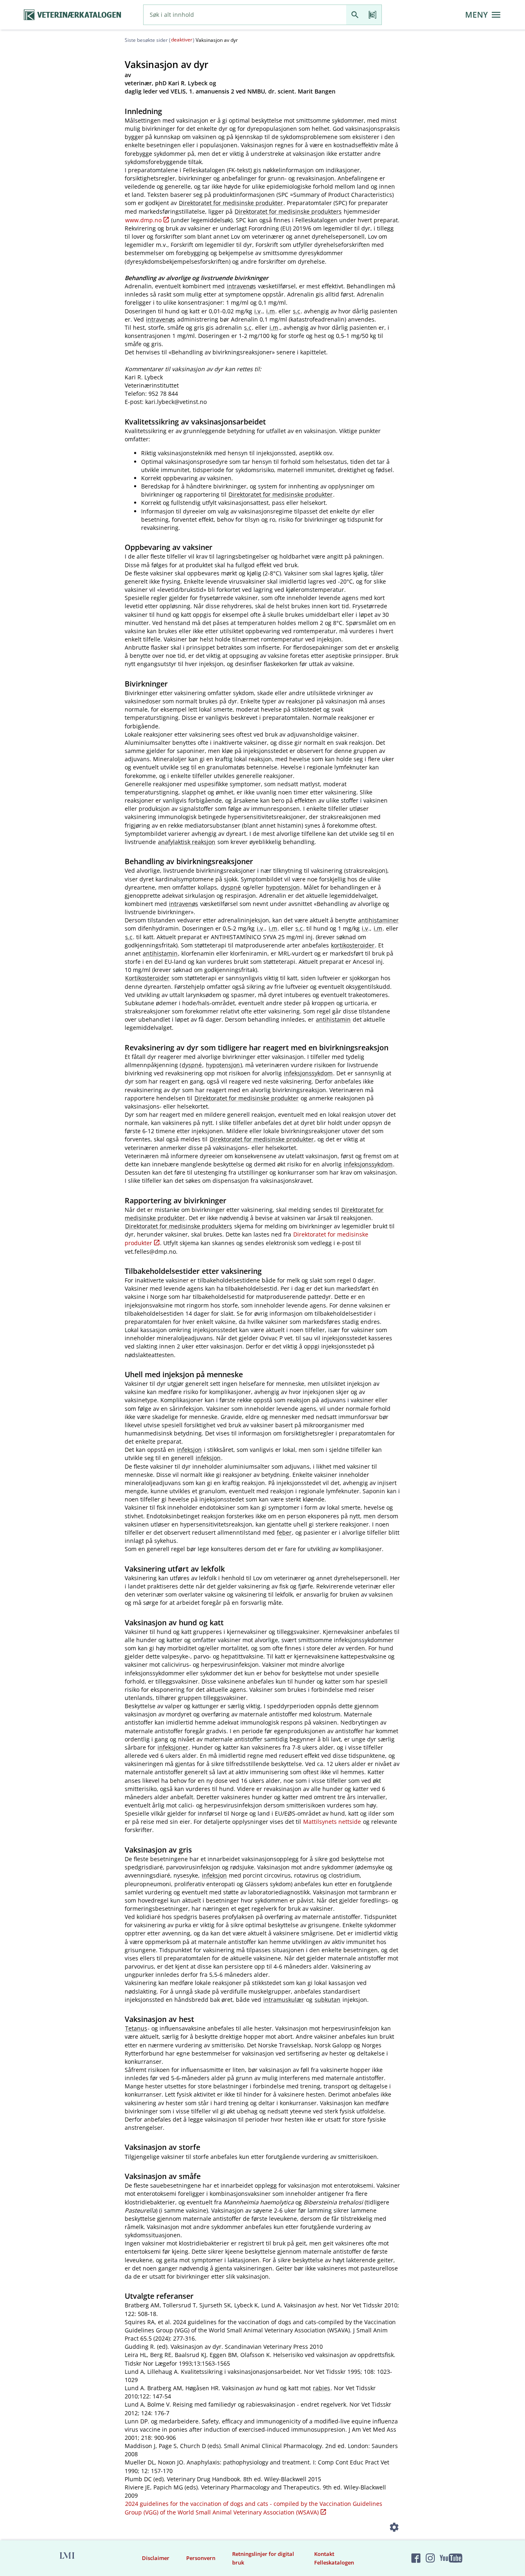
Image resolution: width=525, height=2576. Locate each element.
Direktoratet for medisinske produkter (231, 203)
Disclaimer (156, 2558)
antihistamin (160, 953)
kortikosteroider (353, 945)
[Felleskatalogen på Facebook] (416, 2558)
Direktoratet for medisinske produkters (288, 211)
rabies (322, 2388)
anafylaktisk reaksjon (187, 842)
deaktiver (182, 40)
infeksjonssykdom (308, 1073)
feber (284, 1532)
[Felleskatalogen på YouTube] (451, 2558)
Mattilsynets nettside (332, 1822)
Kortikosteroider (147, 978)
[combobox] (245, 15)
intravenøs (241, 286)
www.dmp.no (143, 220)
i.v (257, 311)
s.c (297, 311)
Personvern (201, 2558)
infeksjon (189, 1450)
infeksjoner (173, 1747)
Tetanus (136, 2028)
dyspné (231, 887)
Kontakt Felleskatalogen (334, 2558)
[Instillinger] (394, 2529)
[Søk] (355, 15)
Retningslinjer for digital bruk (263, 2558)
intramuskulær (284, 2000)
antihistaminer (378, 920)
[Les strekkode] (373, 15)
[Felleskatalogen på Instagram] (430, 2558)
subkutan (328, 2000)
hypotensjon (283, 887)
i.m (270, 311)
